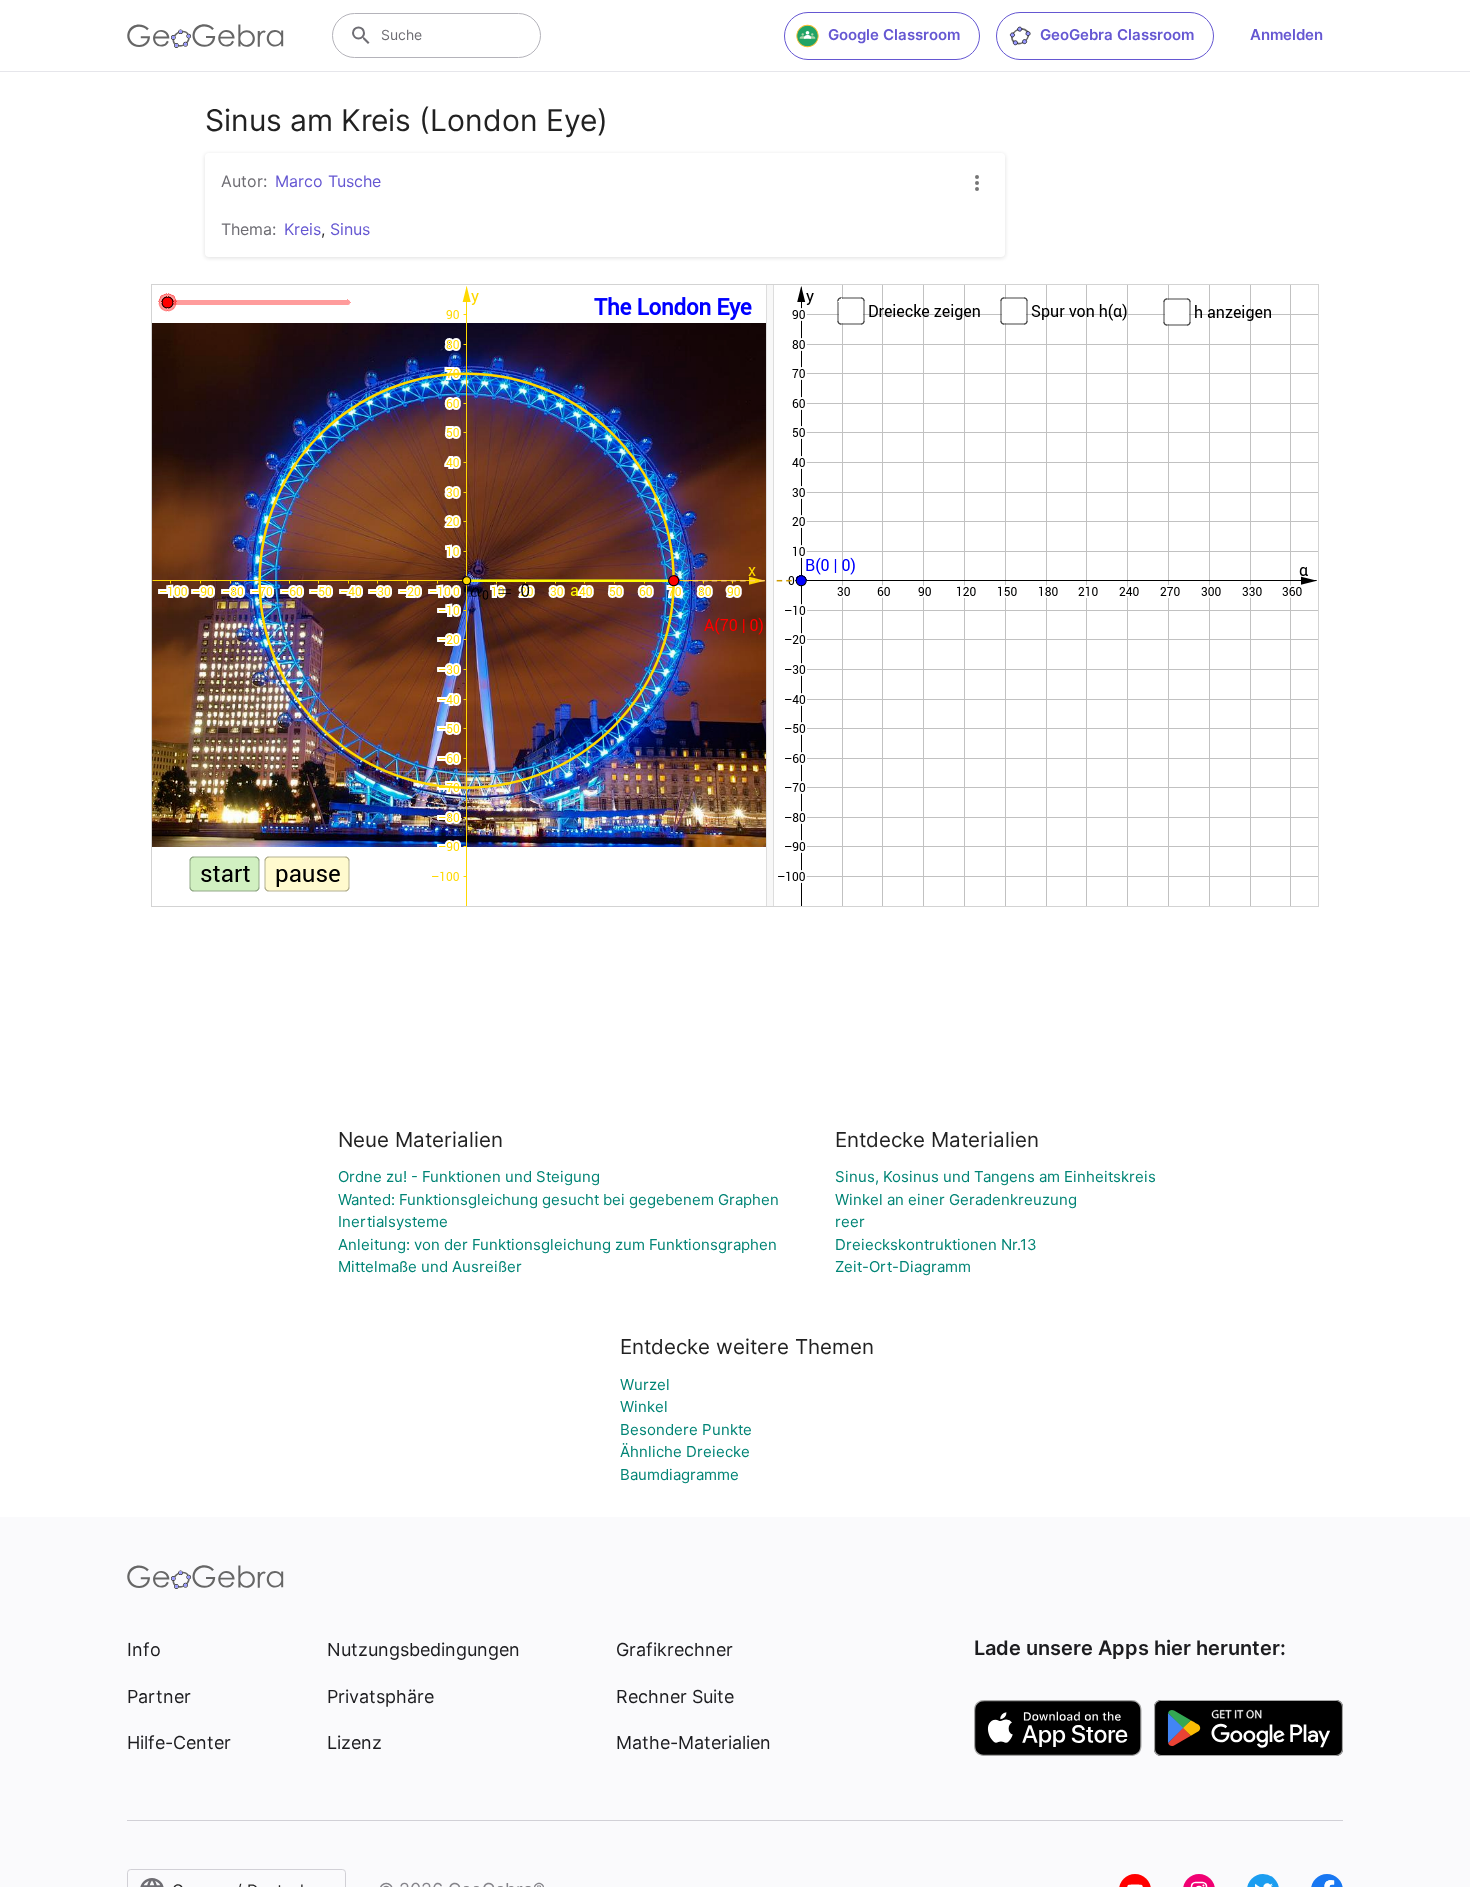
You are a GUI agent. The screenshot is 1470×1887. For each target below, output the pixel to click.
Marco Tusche (328, 181)
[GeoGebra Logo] (205, 36)
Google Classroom (894, 34)
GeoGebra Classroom (1117, 34)
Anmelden (1286, 34)
